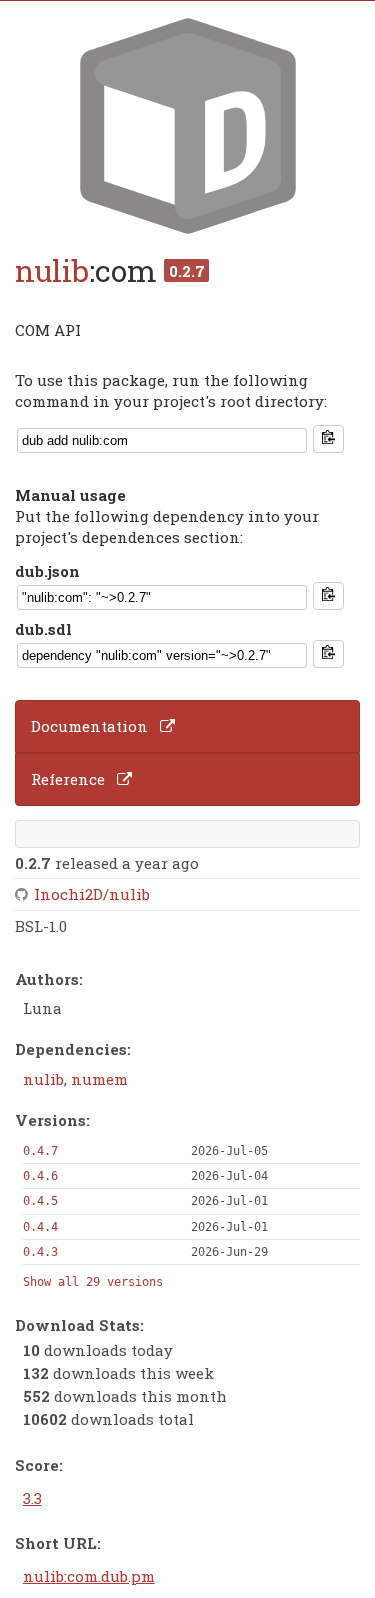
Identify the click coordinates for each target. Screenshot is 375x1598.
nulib (52, 270)
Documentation (89, 726)
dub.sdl (43, 629)
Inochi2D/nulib (92, 894)
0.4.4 (40, 1227)
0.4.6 (40, 1176)
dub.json (47, 571)
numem (99, 1079)
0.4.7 (40, 1151)
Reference (68, 779)
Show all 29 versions (93, 1282)
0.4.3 (40, 1252)
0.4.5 (40, 1201)
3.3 (32, 1498)
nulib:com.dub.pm (89, 1576)
